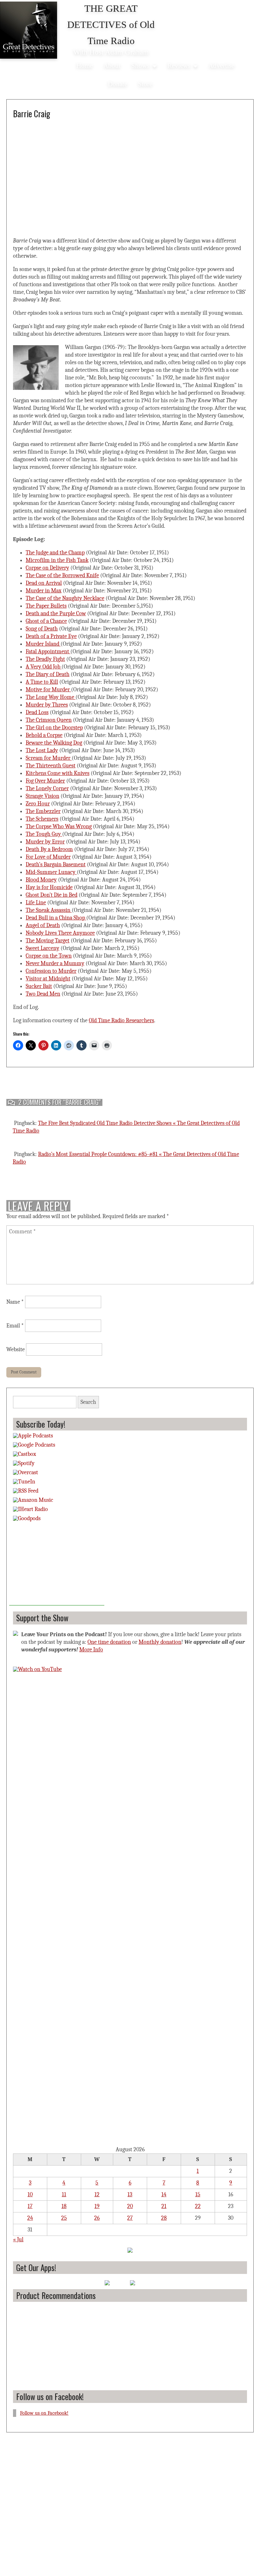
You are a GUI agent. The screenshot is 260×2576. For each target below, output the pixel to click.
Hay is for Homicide (49, 887)
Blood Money (41, 880)
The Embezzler (43, 811)
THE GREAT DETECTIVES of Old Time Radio (111, 25)
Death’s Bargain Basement (56, 865)
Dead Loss (37, 712)
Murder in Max (44, 591)
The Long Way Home (51, 697)
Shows (140, 65)
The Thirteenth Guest (51, 766)
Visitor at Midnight (48, 979)
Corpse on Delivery (47, 568)
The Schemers (42, 819)
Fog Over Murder (45, 781)
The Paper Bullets (46, 606)
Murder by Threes (47, 705)
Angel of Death (43, 925)
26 (97, 2218)
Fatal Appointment (48, 652)
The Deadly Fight (45, 659)
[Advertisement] (57, 1566)
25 (64, 2218)
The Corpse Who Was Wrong (59, 826)
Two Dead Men (43, 994)
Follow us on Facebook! (50, 2396)
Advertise (221, 65)
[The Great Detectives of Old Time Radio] (29, 31)
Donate (117, 84)
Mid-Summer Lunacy (51, 872)
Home (84, 65)
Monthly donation (160, 1642)
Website (16, 1349)
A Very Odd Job (44, 667)
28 (164, 2218)
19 (97, 2206)
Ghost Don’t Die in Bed (52, 895)
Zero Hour (38, 804)
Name (15, 1302)
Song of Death (42, 629)
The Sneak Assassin (49, 910)
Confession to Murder (51, 971)
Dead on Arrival (44, 583)
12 (97, 2195)
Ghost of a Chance (46, 621)
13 (130, 2195)
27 (130, 2218)
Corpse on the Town (49, 956)
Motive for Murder (48, 690)
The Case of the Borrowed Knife (62, 575)
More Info (91, 1650)
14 (164, 2195)
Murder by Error (45, 842)
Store (145, 84)
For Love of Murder (48, 857)
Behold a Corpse (44, 735)
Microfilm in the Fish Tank (57, 560)
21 (164, 2206)
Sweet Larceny (42, 948)
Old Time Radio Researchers (121, 1020)
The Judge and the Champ (55, 553)
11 (64, 2195)
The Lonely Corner (47, 788)
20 (130, 2206)
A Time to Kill (42, 682)
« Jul (18, 2240)
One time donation (109, 1642)
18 (64, 2206)
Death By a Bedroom (49, 849)
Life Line (36, 903)
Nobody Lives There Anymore (60, 933)
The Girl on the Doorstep (54, 728)
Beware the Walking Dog (54, 743)
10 (30, 2195)
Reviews (179, 65)
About (112, 65)
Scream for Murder (49, 758)
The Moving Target (48, 941)
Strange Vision (42, 796)
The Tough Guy (44, 834)
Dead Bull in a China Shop (56, 918)
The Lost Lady (42, 750)
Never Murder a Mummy (55, 963)
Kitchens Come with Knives (58, 773)
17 (30, 2206)
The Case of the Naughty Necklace (65, 598)
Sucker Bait (39, 986)
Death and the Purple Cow (56, 613)
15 (198, 2195)
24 (30, 2218)
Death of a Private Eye (51, 636)
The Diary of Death (48, 674)
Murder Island (43, 644)
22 (198, 2206)
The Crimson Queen (49, 720)
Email (15, 1326)
